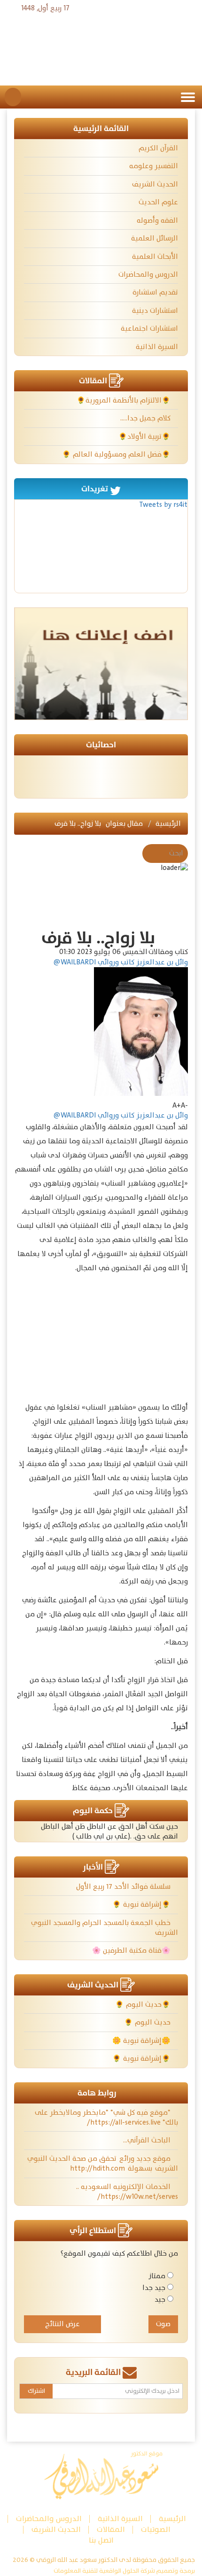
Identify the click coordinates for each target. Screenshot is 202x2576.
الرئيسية (168, 824)
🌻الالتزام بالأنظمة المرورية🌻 (124, 400)
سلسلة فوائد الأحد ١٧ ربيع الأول (124, 1887)
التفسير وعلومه (154, 166)
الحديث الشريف (155, 184)
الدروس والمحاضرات (148, 275)
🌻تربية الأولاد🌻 (145, 437)
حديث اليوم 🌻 (148, 2022)
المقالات (111, 2530)
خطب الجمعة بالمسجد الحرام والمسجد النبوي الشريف (105, 1928)
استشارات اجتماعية (149, 329)
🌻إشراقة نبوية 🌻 (142, 1905)
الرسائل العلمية (155, 238)
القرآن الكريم (158, 148)
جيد (160, 2300)
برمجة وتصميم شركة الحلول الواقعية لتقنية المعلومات (124, 2571)
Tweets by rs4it (163, 505)
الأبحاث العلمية (155, 257)
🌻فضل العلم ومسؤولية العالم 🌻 (117, 454)
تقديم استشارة (155, 292)
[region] (117, 1339)
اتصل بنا (101, 2541)
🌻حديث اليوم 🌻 (144, 2005)
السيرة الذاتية (157, 347)
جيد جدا (154, 2288)
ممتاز (157, 2276)
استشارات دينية (155, 311)
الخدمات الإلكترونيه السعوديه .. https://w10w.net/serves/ (127, 2192)
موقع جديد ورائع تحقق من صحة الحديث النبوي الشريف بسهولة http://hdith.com (103, 2164)
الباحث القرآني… (148, 2140)
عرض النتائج (62, 2324)
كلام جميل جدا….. (146, 418)
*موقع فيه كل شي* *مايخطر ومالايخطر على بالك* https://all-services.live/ (106, 2118)
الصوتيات (156, 2530)
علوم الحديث (158, 202)
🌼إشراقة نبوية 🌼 (142, 2041)
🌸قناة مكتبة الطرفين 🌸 (132, 1951)
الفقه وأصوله (157, 221)
